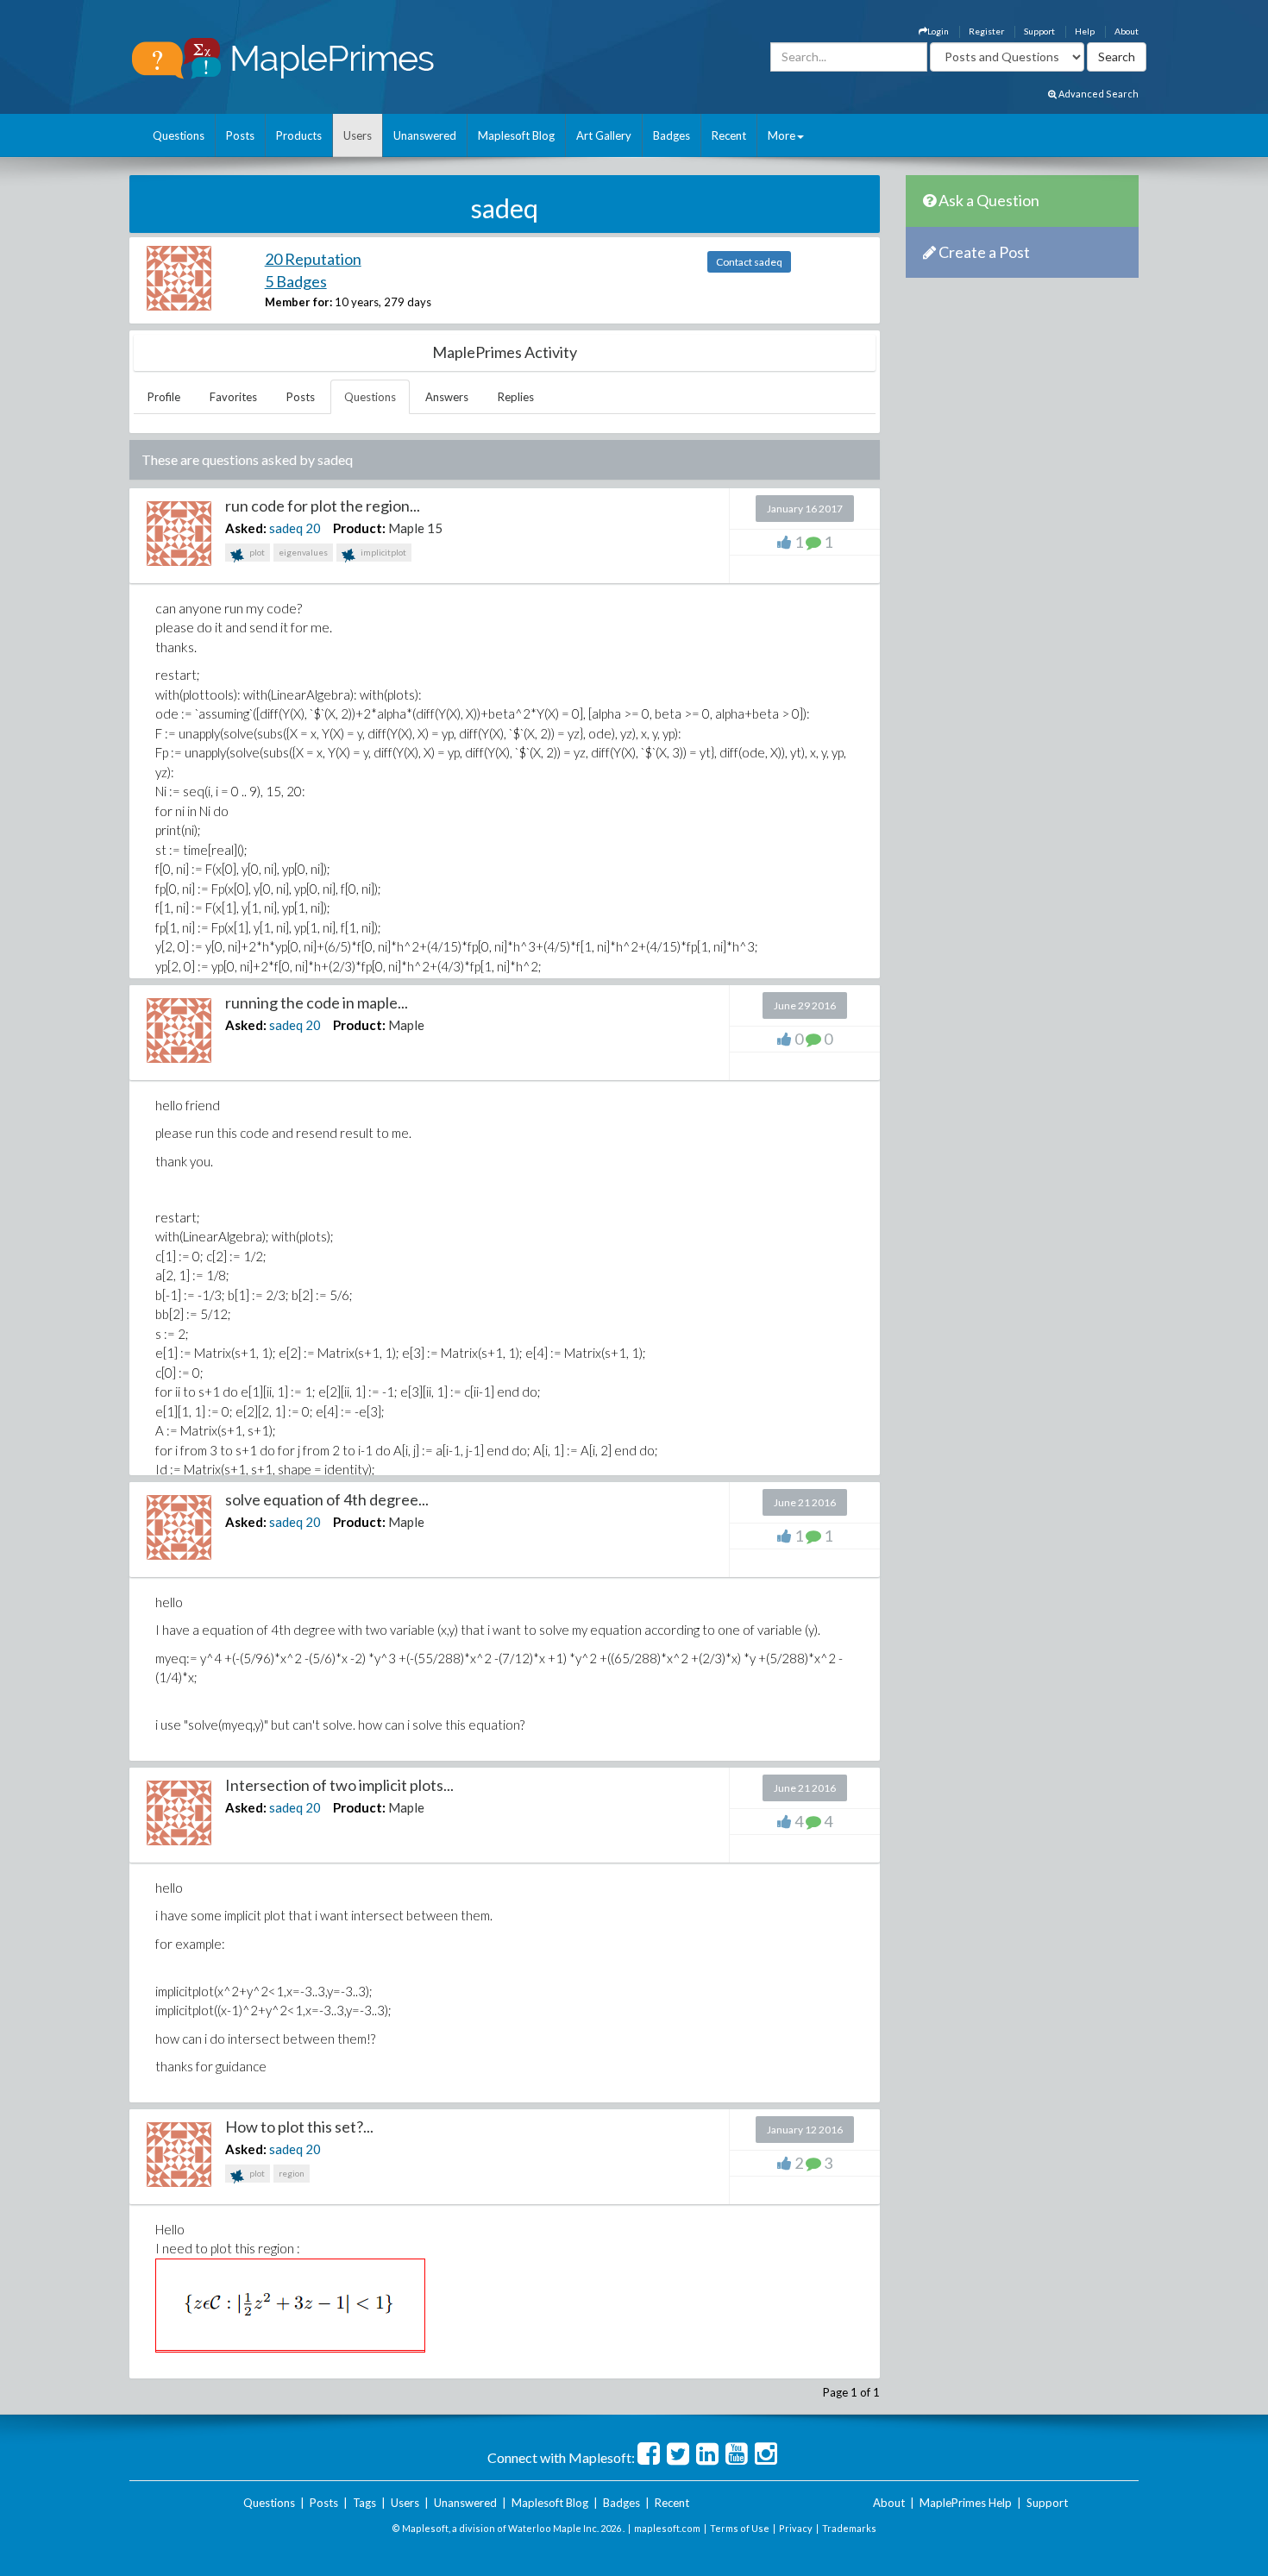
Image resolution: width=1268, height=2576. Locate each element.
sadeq (286, 528)
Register (986, 31)
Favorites (233, 397)
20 (313, 528)
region (292, 2173)
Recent (729, 135)
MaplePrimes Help (966, 2503)
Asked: (246, 528)
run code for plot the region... (323, 506)
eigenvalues (303, 552)
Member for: (298, 302)
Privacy (796, 2528)
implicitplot (383, 552)
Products (299, 135)
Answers (447, 397)
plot (256, 552)
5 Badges (296, 281)
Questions (179, 135)
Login (938, 31)
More (782, 135)
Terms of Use (740, 2528)
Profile (164, 397)
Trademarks (849, 2528)
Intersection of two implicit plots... (339, 1785)
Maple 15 (415, 528)
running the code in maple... (317, 1002)
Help (1085, 31)
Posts (240, 135)
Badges (672, 135)
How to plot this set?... (299, 2127)
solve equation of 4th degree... (327, 1499)
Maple (406, 1025)
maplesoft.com (667, 2528)
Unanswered (425, 135)
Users (358, 135)
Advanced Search (1098, 94)
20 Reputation (313, 259)
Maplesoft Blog (516, 135)
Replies (516, 397)
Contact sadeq (749, 262)
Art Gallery (604, 135)
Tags (364, 2503)
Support (1039, 31)
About (1127, 31)
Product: (359, 528)
